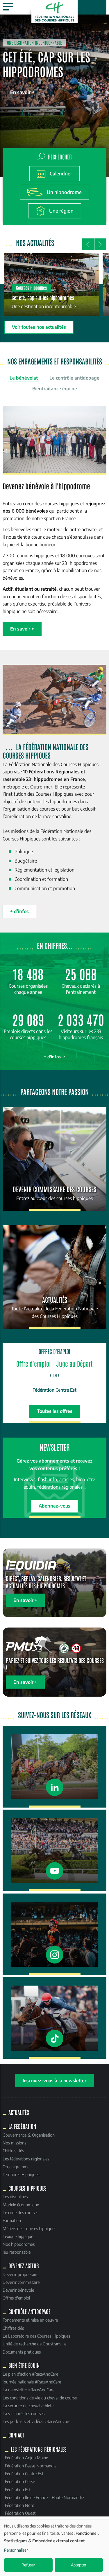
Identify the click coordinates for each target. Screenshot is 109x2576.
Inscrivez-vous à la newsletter (54, 2080)
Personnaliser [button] (16, 2550)
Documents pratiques (22, 2352)
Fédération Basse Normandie (31, 2466)
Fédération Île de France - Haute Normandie (44, 2497)
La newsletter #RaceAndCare (28, 2390)
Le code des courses (20, 2212)
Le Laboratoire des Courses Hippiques (36, 2336)
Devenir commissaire (21, 2282)
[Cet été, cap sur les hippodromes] (52, 285)
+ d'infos (19, 911)
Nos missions (14, 2143)
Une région (61, 211)
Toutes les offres (55, 1411)
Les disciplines (15, 2196)
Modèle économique (21, 2205)
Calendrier (61, 174)
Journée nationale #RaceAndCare (32, 2382)
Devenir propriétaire (20, 2274)
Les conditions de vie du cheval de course (40, 2398)
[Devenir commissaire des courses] (54, 1159)
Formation (12, 2220)
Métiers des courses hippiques (29, 2228)
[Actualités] (54, 1277)
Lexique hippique (18, 2236)
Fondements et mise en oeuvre (30, 2320)
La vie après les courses (24, 2413)
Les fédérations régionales (26, 2159)
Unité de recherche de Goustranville (34, 2344)
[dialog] (54, 2548)
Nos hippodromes (19, 2244)
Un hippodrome (64, 192)
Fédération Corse (20, 2481)
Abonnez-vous (54, 1506)
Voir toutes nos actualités (39, 327)
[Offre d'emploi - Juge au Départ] (54, 1379)
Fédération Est (18, 2489)
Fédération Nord (20, 2505)
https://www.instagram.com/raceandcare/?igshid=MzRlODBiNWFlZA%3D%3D (54, 1934)
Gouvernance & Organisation (29, 2135)
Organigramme (16, 2167)
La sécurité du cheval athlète (28, 2406)
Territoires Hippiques (21, 2174)
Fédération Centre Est (24, 2473)
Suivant (100, 244)
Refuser (28, 2565)
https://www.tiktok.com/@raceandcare (54, 2018)
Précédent (88, 244)
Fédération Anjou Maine (26, 2458)
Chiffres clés (13, 2151)
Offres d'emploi (16, 2298)
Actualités (19, 2112)
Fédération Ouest (20, 2513)
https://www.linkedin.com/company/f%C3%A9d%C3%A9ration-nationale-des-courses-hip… (54, 1766)
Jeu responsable (17, 2252)
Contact (16, 2435)
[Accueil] (55, 12)
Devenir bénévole (18, 2290)
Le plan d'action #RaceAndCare (30, 2374)
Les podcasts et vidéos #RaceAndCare (36, 2421)
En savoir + (22, 92)
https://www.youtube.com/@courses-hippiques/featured (54, 1850)
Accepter (79, 2565)
